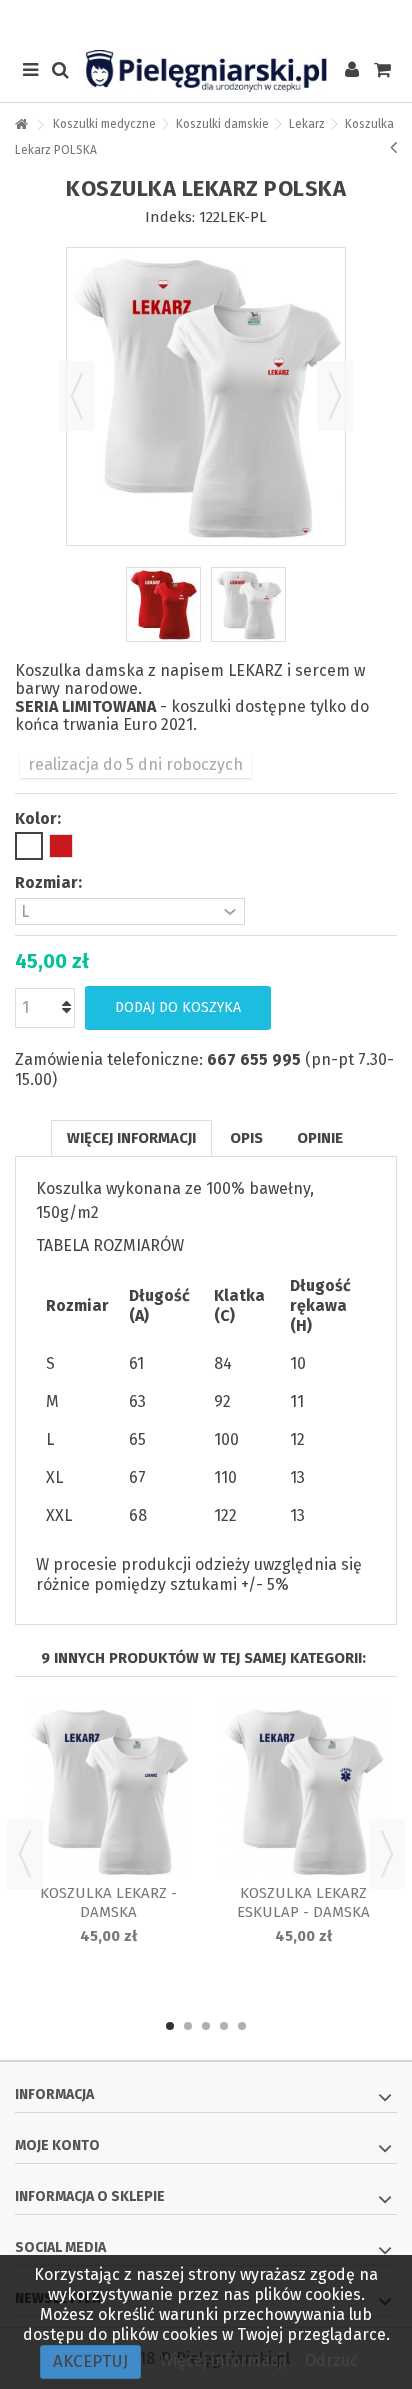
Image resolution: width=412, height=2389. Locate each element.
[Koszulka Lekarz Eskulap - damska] (303, 1791)
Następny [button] (335, 396)
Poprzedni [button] (77, 396)
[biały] (29, 846)
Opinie (320, 1138)
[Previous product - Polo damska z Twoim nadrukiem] (393, 147)
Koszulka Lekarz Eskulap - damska (303, 1902)
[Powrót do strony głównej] (21, 125)
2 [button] (188, 2026)
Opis (246, 1138)
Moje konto (57, 2145)
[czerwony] (61, 846)
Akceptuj (90, 2361)
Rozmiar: (50, 882)
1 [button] (170, 2026)
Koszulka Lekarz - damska (108, 1902)
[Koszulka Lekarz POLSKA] (163, 604)
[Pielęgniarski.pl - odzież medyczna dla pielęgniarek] (206, 71)
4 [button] (224, 2026)
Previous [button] (25, 1854)
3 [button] (206, 2026)
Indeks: (170, 217)
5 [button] (242, 2026)
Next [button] (387, 1854)
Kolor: (40, 818)
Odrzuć (331, 2360)
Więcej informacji (131, 1138)
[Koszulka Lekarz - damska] (108, 1791)
